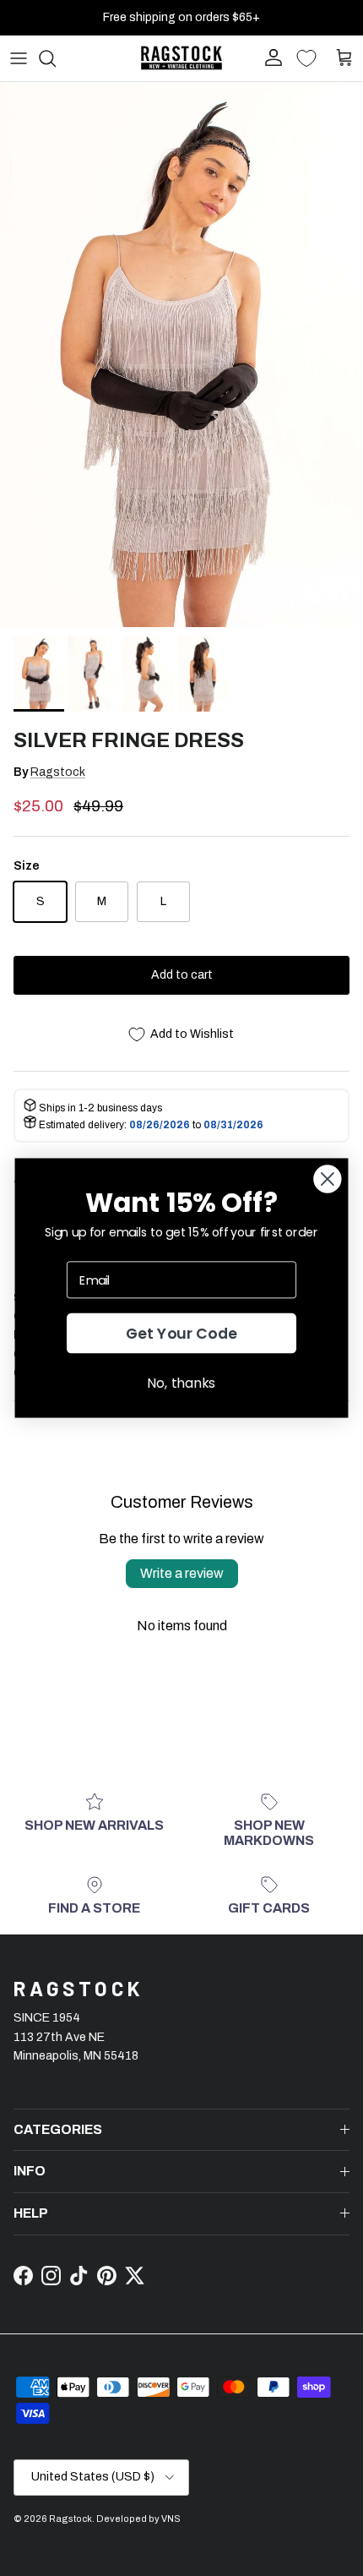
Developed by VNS (138, 2519)
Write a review (182, 1573)
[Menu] (19, 58)
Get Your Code (182, 1333)
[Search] (56, 58)
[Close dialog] (327, 1179)
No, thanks (181, 1383)
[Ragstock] (181, 58)
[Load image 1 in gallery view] (181, 355)
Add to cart (182, 975)
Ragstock (58, 772)
